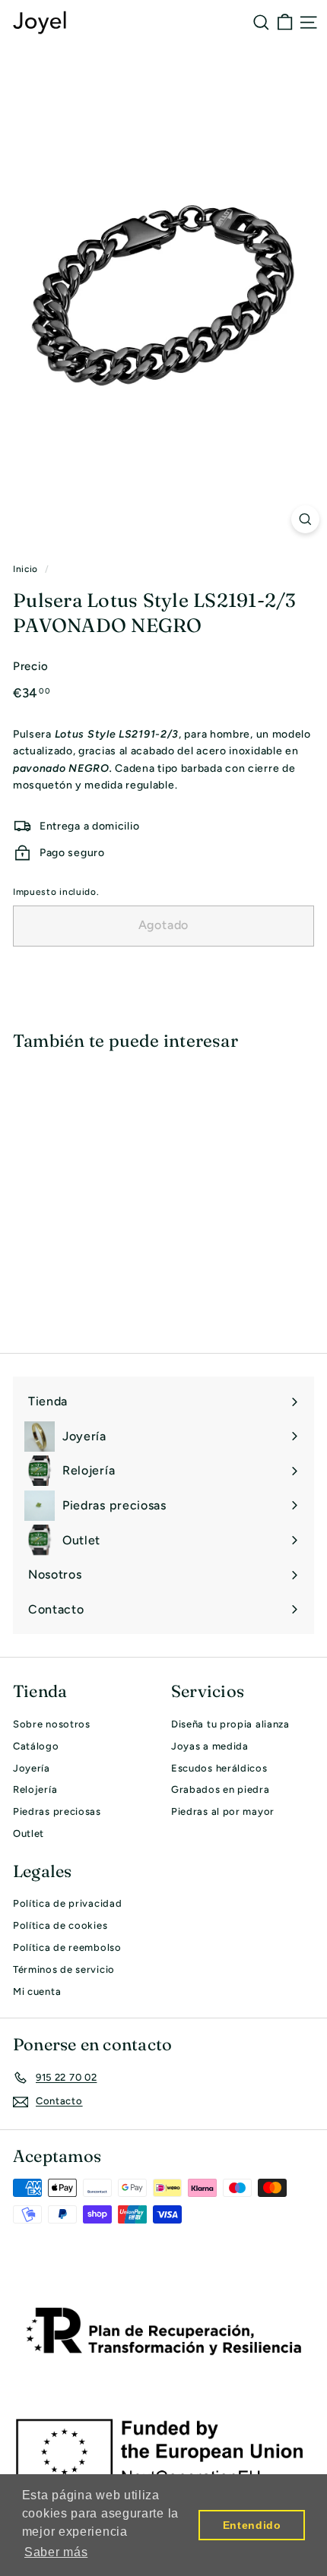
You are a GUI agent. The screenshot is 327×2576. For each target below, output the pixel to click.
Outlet (29, 1833)
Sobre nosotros (52, 1724)
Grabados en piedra (221, 1789)
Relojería (35, 1789)
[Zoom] (305, 519)
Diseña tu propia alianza (230, 1724)
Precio (31, 666)
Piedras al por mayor (223, 1811)
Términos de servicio (64, 1969)
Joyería (32, 1768)
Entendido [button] (252, 2525)
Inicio (25, 569)
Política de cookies (60, 1925)
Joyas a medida (210, 1746)
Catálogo (36, 1746)
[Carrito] (285, 22)
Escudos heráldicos (219, 1768)
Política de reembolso (67, 1947)
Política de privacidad (67, 1903)
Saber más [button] (56, 2552)
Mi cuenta (37, 1991)
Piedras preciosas (57, 1811)
